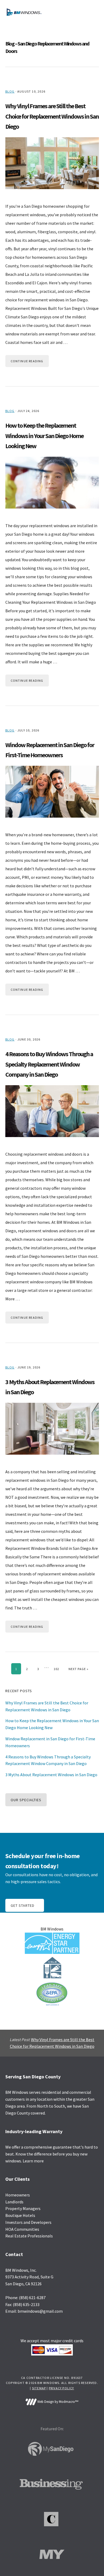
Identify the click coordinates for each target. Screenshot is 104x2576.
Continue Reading (27, 361)
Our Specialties (26, 1800)
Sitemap (39, 2388)
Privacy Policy (61, 2388)
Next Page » (79, 1669)
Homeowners (18, 2195)
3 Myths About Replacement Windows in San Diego (51, 1775)
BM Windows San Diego (24, 12)
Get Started (23, 1905)
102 (57, 1669)
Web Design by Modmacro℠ (57, 2402)
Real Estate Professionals (29, 2236)
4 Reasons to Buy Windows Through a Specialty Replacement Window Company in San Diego (49, 1064)
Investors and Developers (28, 2222)
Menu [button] (92, 12)
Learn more (33, 2161)
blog (10, 91)
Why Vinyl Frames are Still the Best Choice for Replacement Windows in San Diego (52, 116)
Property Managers (23, 2208)
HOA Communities (22, 2229)
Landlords (14, 2202)
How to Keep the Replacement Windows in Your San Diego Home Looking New (44, 436)
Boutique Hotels (20, 2215)
